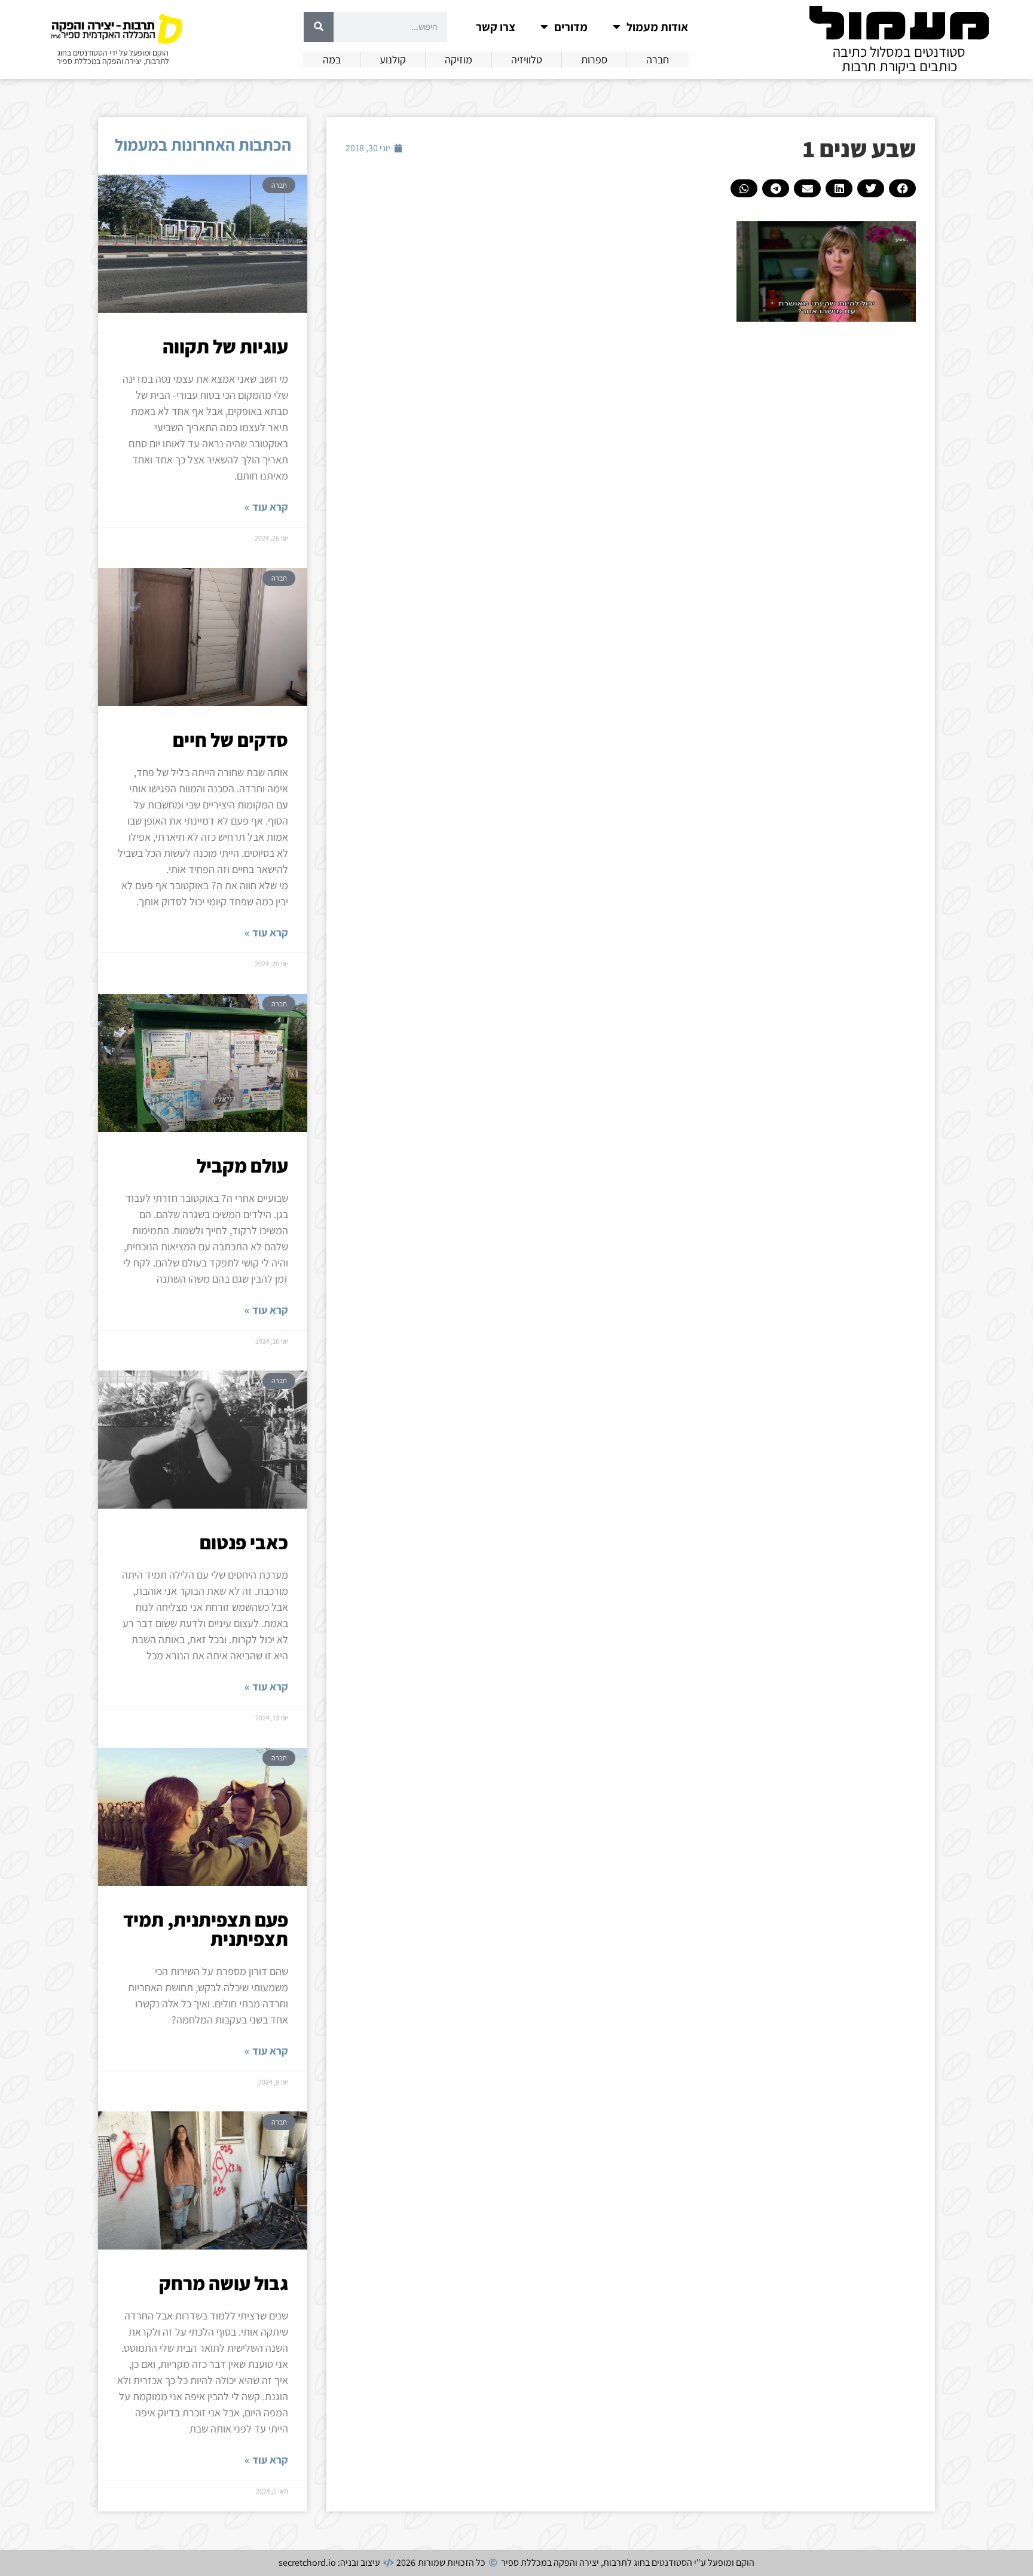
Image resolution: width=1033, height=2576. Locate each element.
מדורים (571, 27)
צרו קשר (496, 27)
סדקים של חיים (230, 740)
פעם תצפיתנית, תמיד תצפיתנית (206, 1929)
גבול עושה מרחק (224, 2283)
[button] (902, 188)
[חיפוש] (319, 27)
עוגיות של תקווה (225, 346)
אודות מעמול (657, 27)
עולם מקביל (242, 1165)
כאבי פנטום (244, 1542)
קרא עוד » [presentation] (266, 507)
